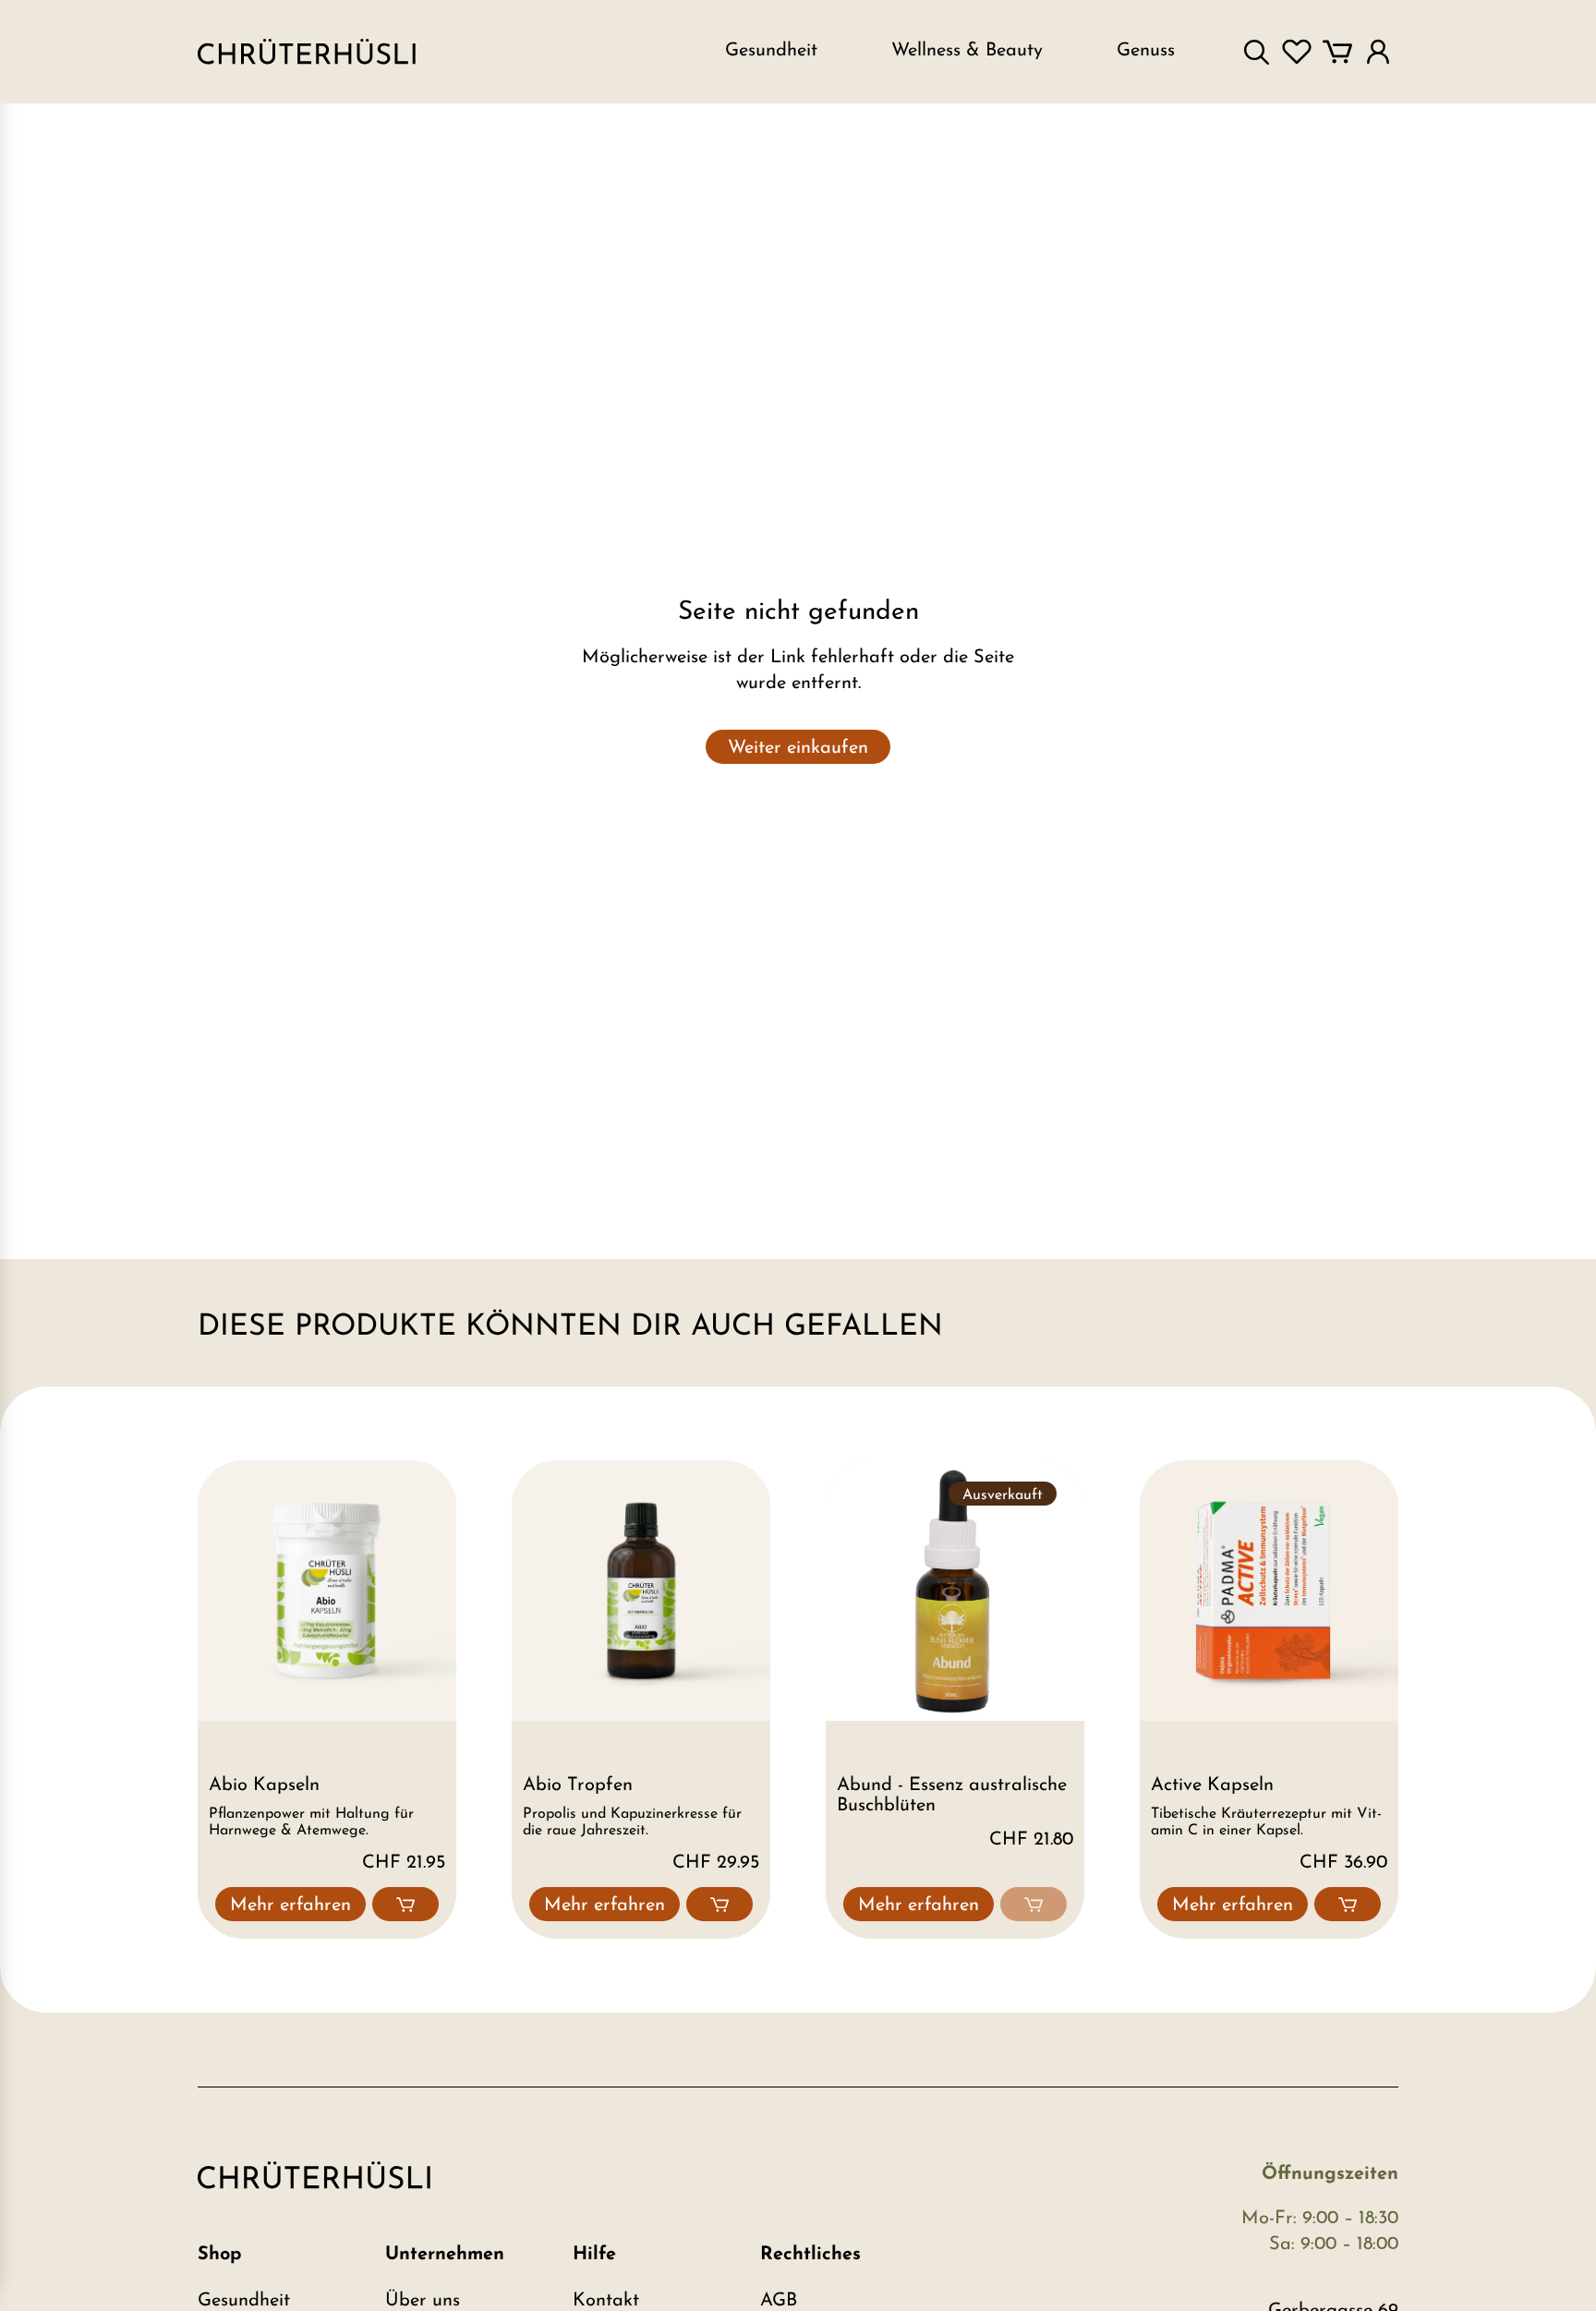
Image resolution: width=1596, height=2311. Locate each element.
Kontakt (606, 2301)
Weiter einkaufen (798, 748)
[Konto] (1378, 52)
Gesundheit (244, 2301)
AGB (779, 2301)
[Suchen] (1256, 52)
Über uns (423, 2301)
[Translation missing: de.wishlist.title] (1297, 52)
